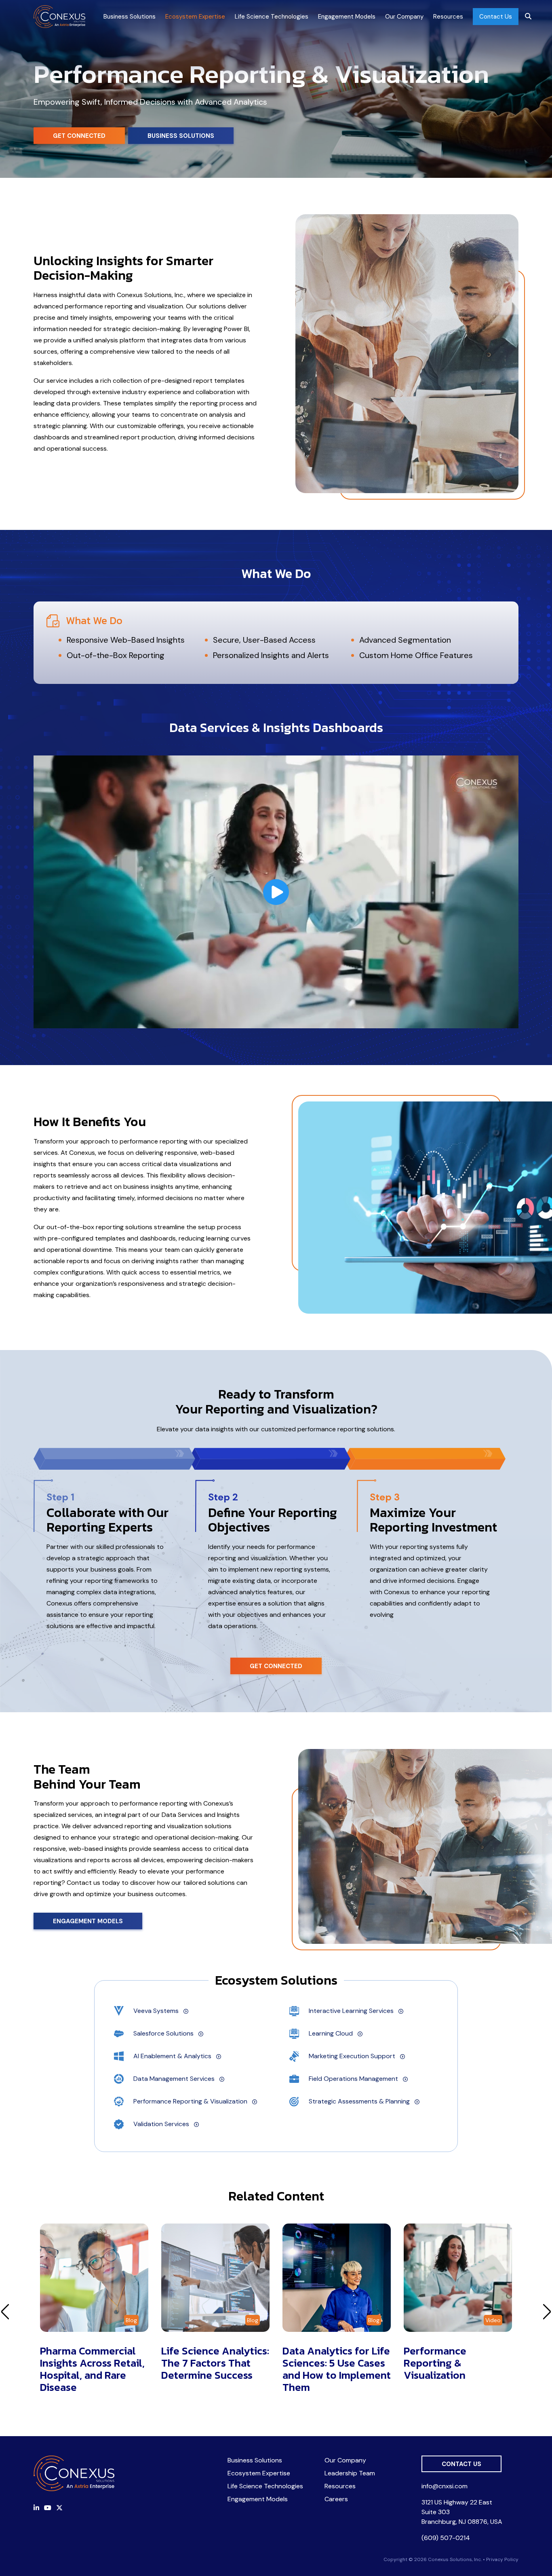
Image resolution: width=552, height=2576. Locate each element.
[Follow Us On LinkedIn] (36, 2508)
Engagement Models (347, 17)
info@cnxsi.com (445, 2486)
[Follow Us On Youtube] (48, 2508)
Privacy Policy (502, 2559)
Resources (448, 17)
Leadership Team (350, 2473)
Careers (336, 2499)
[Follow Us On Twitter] (59, 2508)
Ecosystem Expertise (195, 17)
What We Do (94, 620)
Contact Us (496, 17)
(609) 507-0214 (446, 2538)
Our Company (404, 17)
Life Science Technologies (272, 17)
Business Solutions (130, 17)
